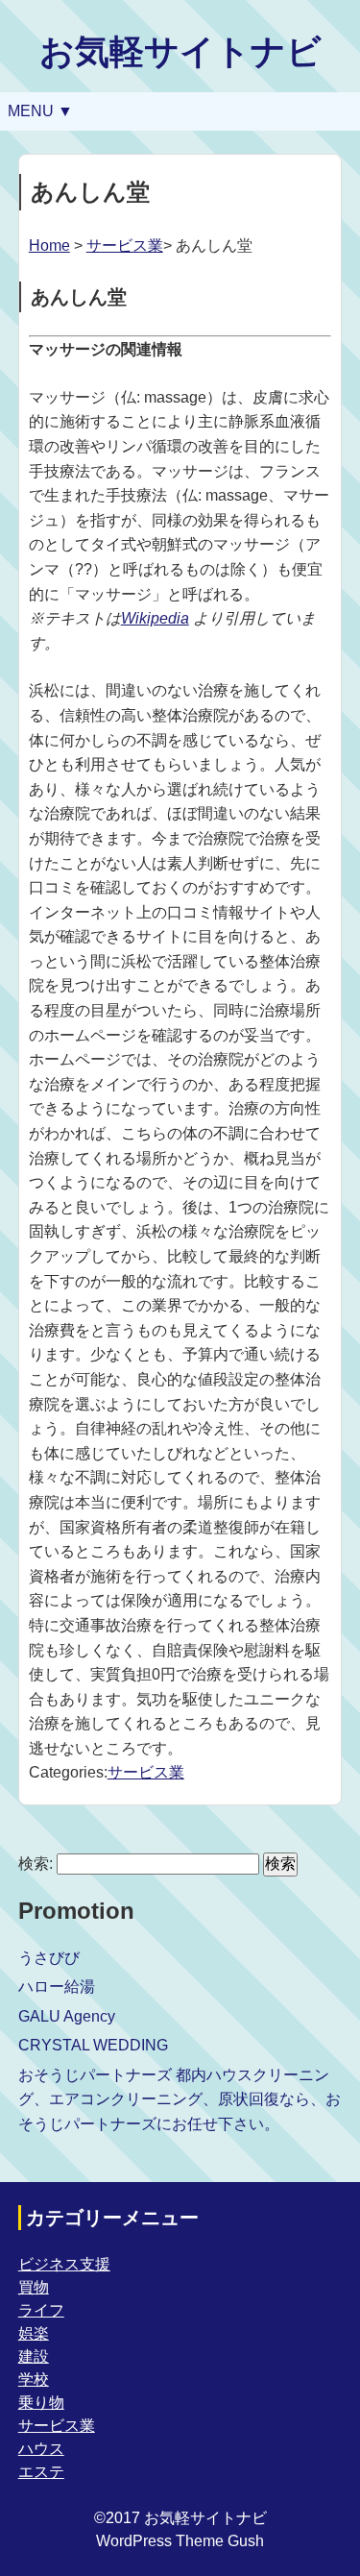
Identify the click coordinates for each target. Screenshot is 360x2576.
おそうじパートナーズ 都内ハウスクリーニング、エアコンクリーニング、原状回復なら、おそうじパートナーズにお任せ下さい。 (180, 2099)
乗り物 (41, 2403)
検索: (36, 1864)
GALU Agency (67, 2016)
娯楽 (34, 2333)
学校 (34, 2380)
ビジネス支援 (64, 2264)
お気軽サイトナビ (180, 51)
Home (49, 245)
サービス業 (125, 245)
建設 (34, 2356)
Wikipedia (155, 618)
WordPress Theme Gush (180, 2541)
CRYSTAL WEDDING (93, 2045)
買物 (34, 2287)
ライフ (41, 2310)
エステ (41, 2472)
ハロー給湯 (57, 1987)
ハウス (41, 2449)
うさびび (49, 1958)
